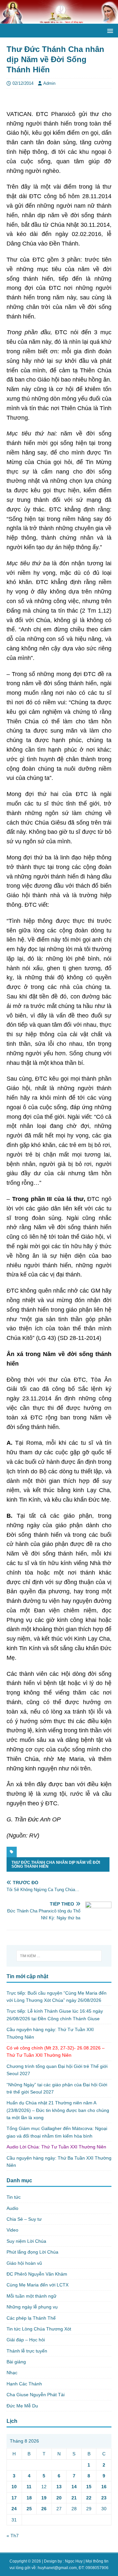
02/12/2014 (23, 83)
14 (74, 2487)
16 (104, 2487)
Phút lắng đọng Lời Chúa (32, 2252)
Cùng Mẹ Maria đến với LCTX (38, 2285)
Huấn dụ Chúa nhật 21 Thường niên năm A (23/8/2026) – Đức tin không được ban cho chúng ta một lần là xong (58, 2110)
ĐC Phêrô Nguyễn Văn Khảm (37, 2274)
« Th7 (13, 2536)
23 (104, 2498)
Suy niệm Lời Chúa (26, 2241)
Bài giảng (16, 2362)
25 (29, 2509)
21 (74, 2498)
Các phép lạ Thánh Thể (31, 2318)
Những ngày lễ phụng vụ (32, 2307)
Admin (49, 83)
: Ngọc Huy (73, 2561)
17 (14, 2498)
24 (14, 2509)
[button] (109, 30)
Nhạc (12, 2373)
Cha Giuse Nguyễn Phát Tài (36, 2395)
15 (89, 2487)
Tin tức (14, 2197)
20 (59, 2498)
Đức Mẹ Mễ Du (22, 2406)
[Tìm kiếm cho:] (59, 1956)
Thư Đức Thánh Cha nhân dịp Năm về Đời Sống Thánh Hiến (56, 1864)
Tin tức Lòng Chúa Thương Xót (39, 2329)
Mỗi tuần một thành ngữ (31, 2296)
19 (44, 2498)
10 (14, 2487)
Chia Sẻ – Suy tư (24, 2219)
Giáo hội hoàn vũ (24, 2263)
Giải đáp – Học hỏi (26, 2340)
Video (12, 2230)
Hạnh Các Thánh (24, 2384)
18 (29, 2498)
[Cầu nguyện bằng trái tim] (59, 20)
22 (89, 2498)
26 (44, 2509)
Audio (12, 2208)
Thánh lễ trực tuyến (27, 2351)
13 (59, 2487)
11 (29, 2487)
